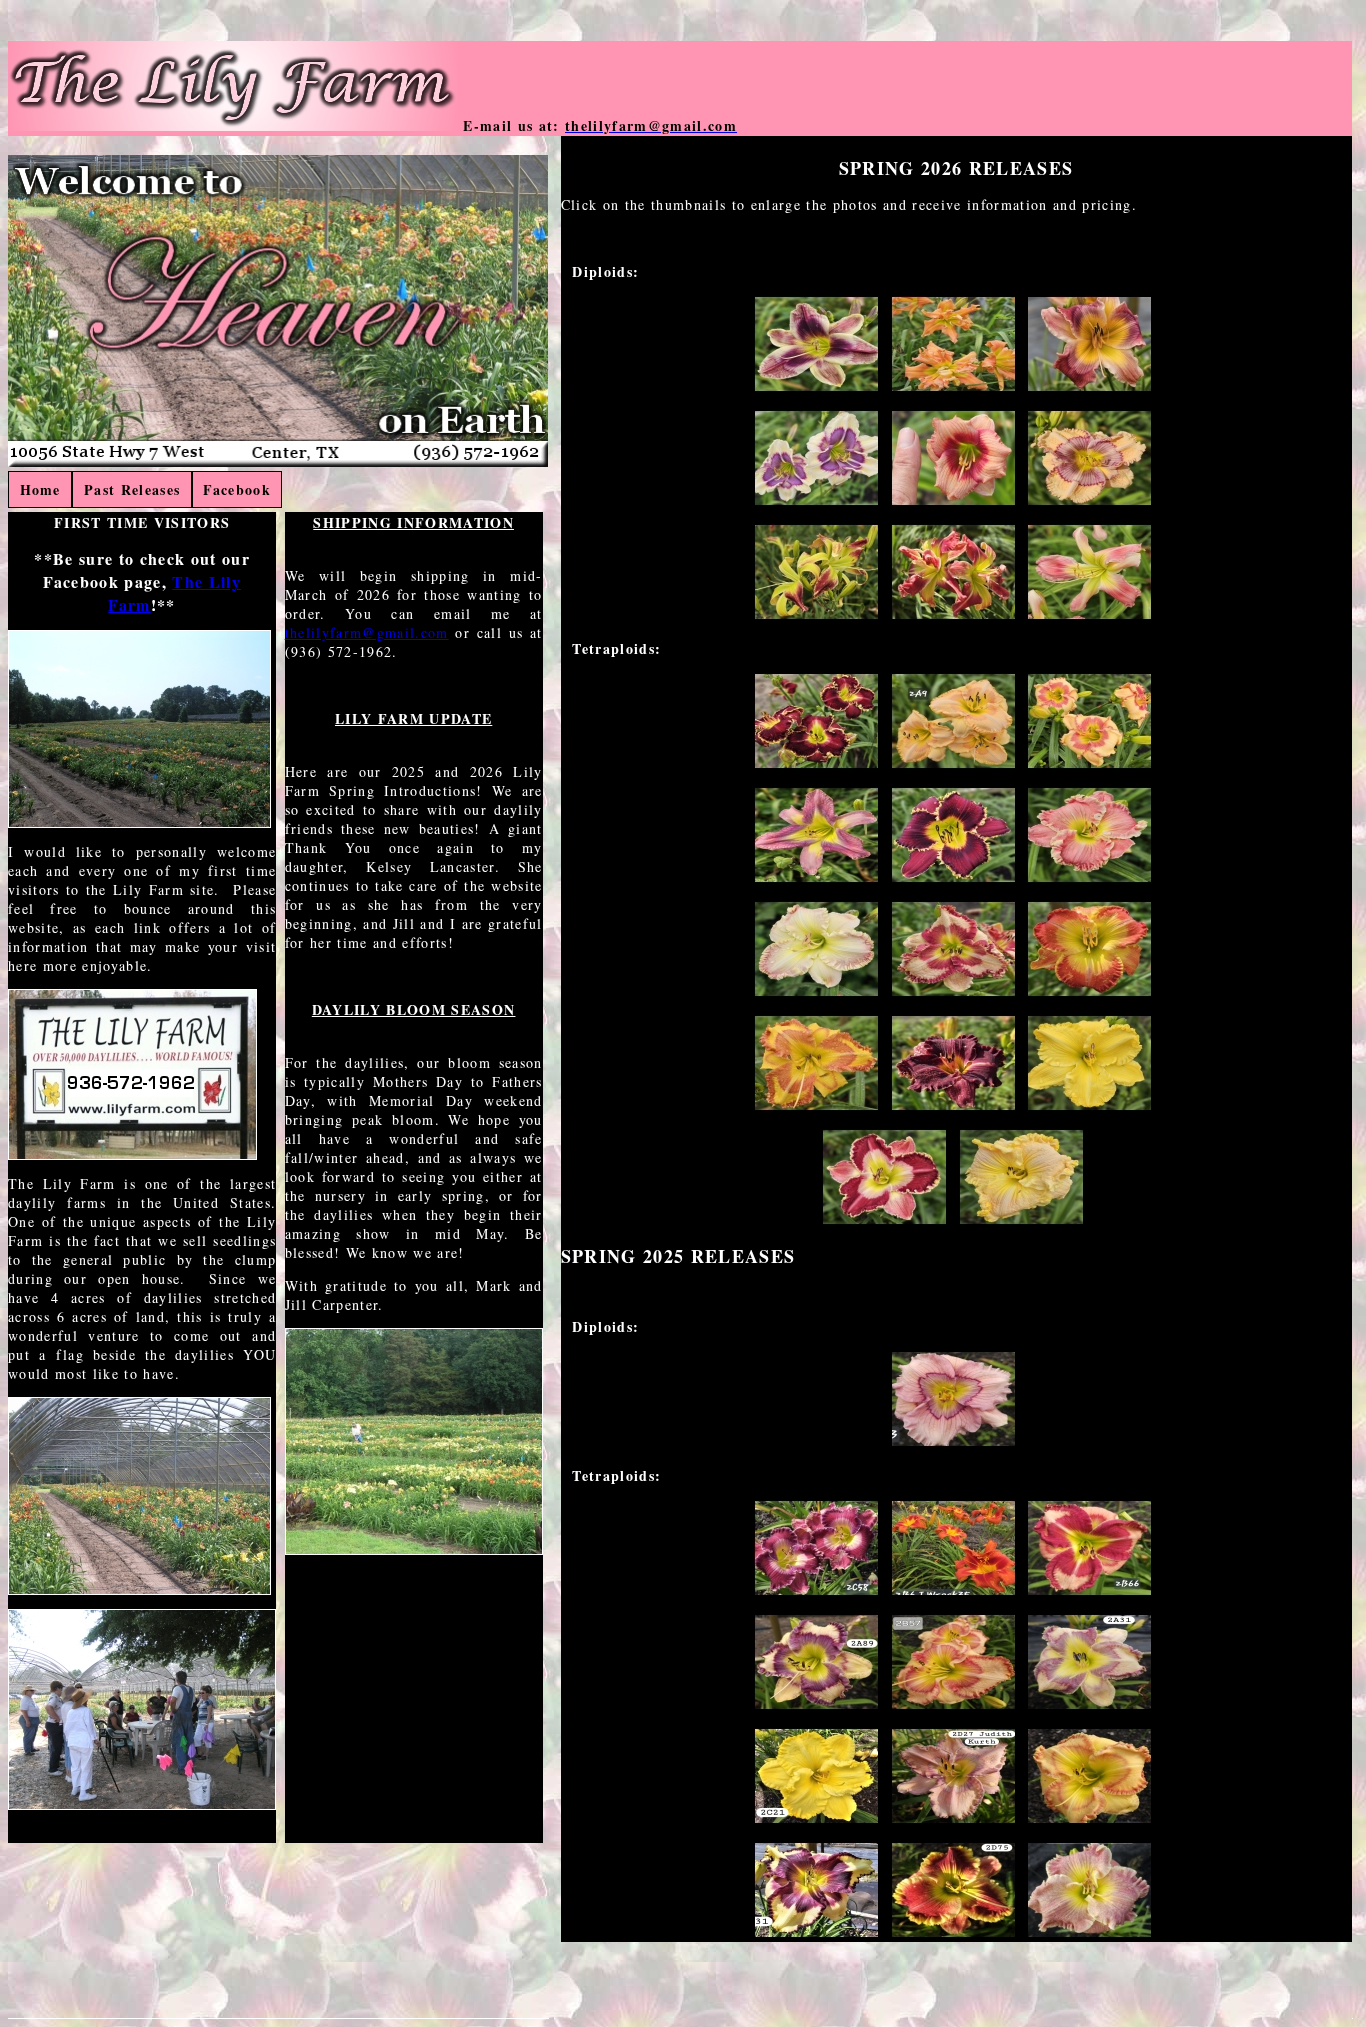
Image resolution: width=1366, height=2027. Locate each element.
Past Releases (132, 489)
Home (40, 489)
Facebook (237, 489)
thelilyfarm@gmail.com (367, 632)
